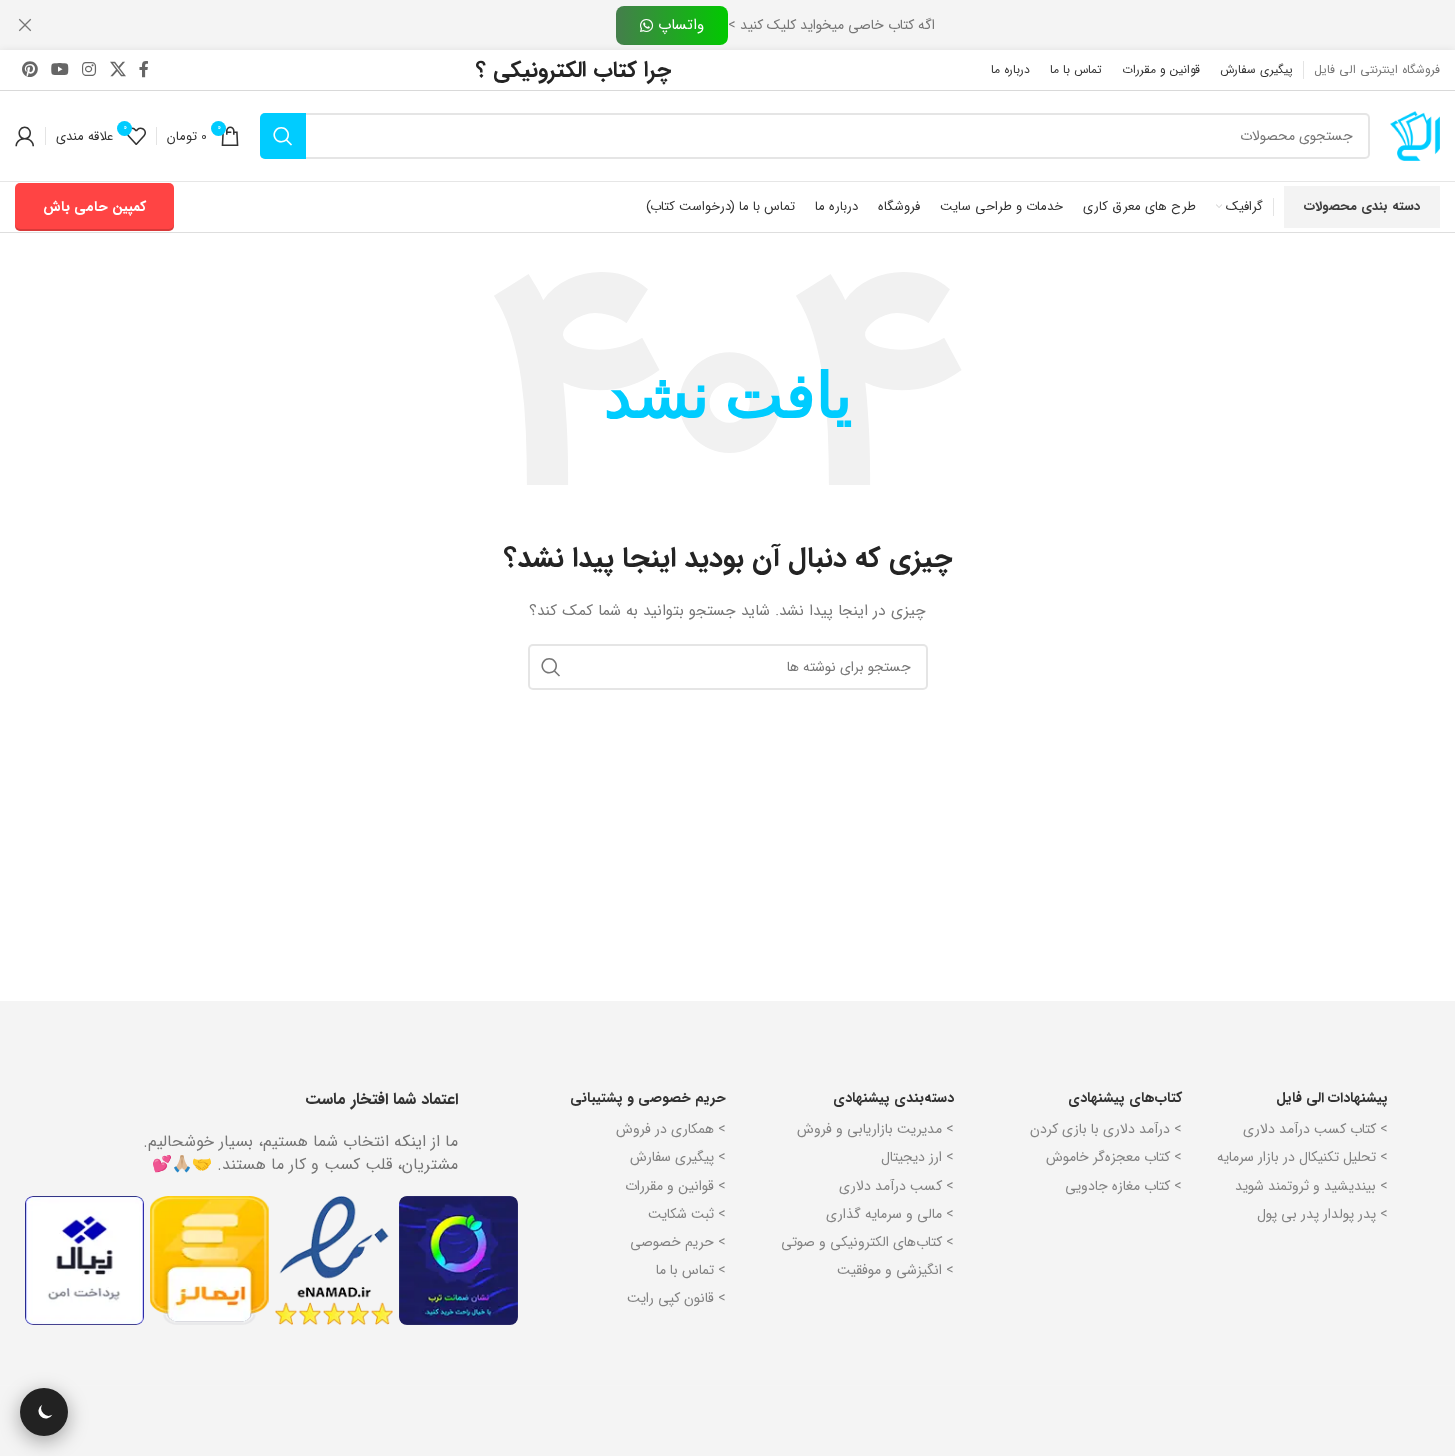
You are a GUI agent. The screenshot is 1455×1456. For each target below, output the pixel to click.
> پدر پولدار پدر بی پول (1322, 1214)
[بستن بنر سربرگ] (25, 25)
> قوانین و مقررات (675, 1186)
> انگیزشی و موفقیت (895, 1270)
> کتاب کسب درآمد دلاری (1315, 1129)
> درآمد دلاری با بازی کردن (1106, 1129)
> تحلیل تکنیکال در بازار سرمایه (1302, 1157)
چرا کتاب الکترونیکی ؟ (573, 70)
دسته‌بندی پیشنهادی (893, 1098)
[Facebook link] (144, 70)
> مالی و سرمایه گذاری (890, 1214)
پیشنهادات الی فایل (1332, 1098)
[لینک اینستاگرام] (89, 70)
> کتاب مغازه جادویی (1123, 1186)
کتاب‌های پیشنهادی (1125, 1098)
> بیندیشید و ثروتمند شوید (1311, 1186)
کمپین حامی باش (94, 207)
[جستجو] (283, 136)
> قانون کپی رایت (676, 1298)
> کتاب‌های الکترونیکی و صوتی (867, 1242)
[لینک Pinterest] (29, 70)
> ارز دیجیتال (917, 1157)
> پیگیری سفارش (678, 1157)
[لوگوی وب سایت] (1415, 135)
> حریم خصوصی (678, 1242)
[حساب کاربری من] (25, 136)
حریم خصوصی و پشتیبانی (648, 1098)
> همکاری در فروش (671, 1129)
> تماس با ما (691, 1270)
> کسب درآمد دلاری (896, 1186)
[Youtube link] (59, 70)
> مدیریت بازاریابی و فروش (875, 1129)
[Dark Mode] (44, 1412)
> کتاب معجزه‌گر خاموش (1114, 1157)
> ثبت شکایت (687, 1214)
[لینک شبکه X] (117, 70)
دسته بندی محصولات (1362, 206)
